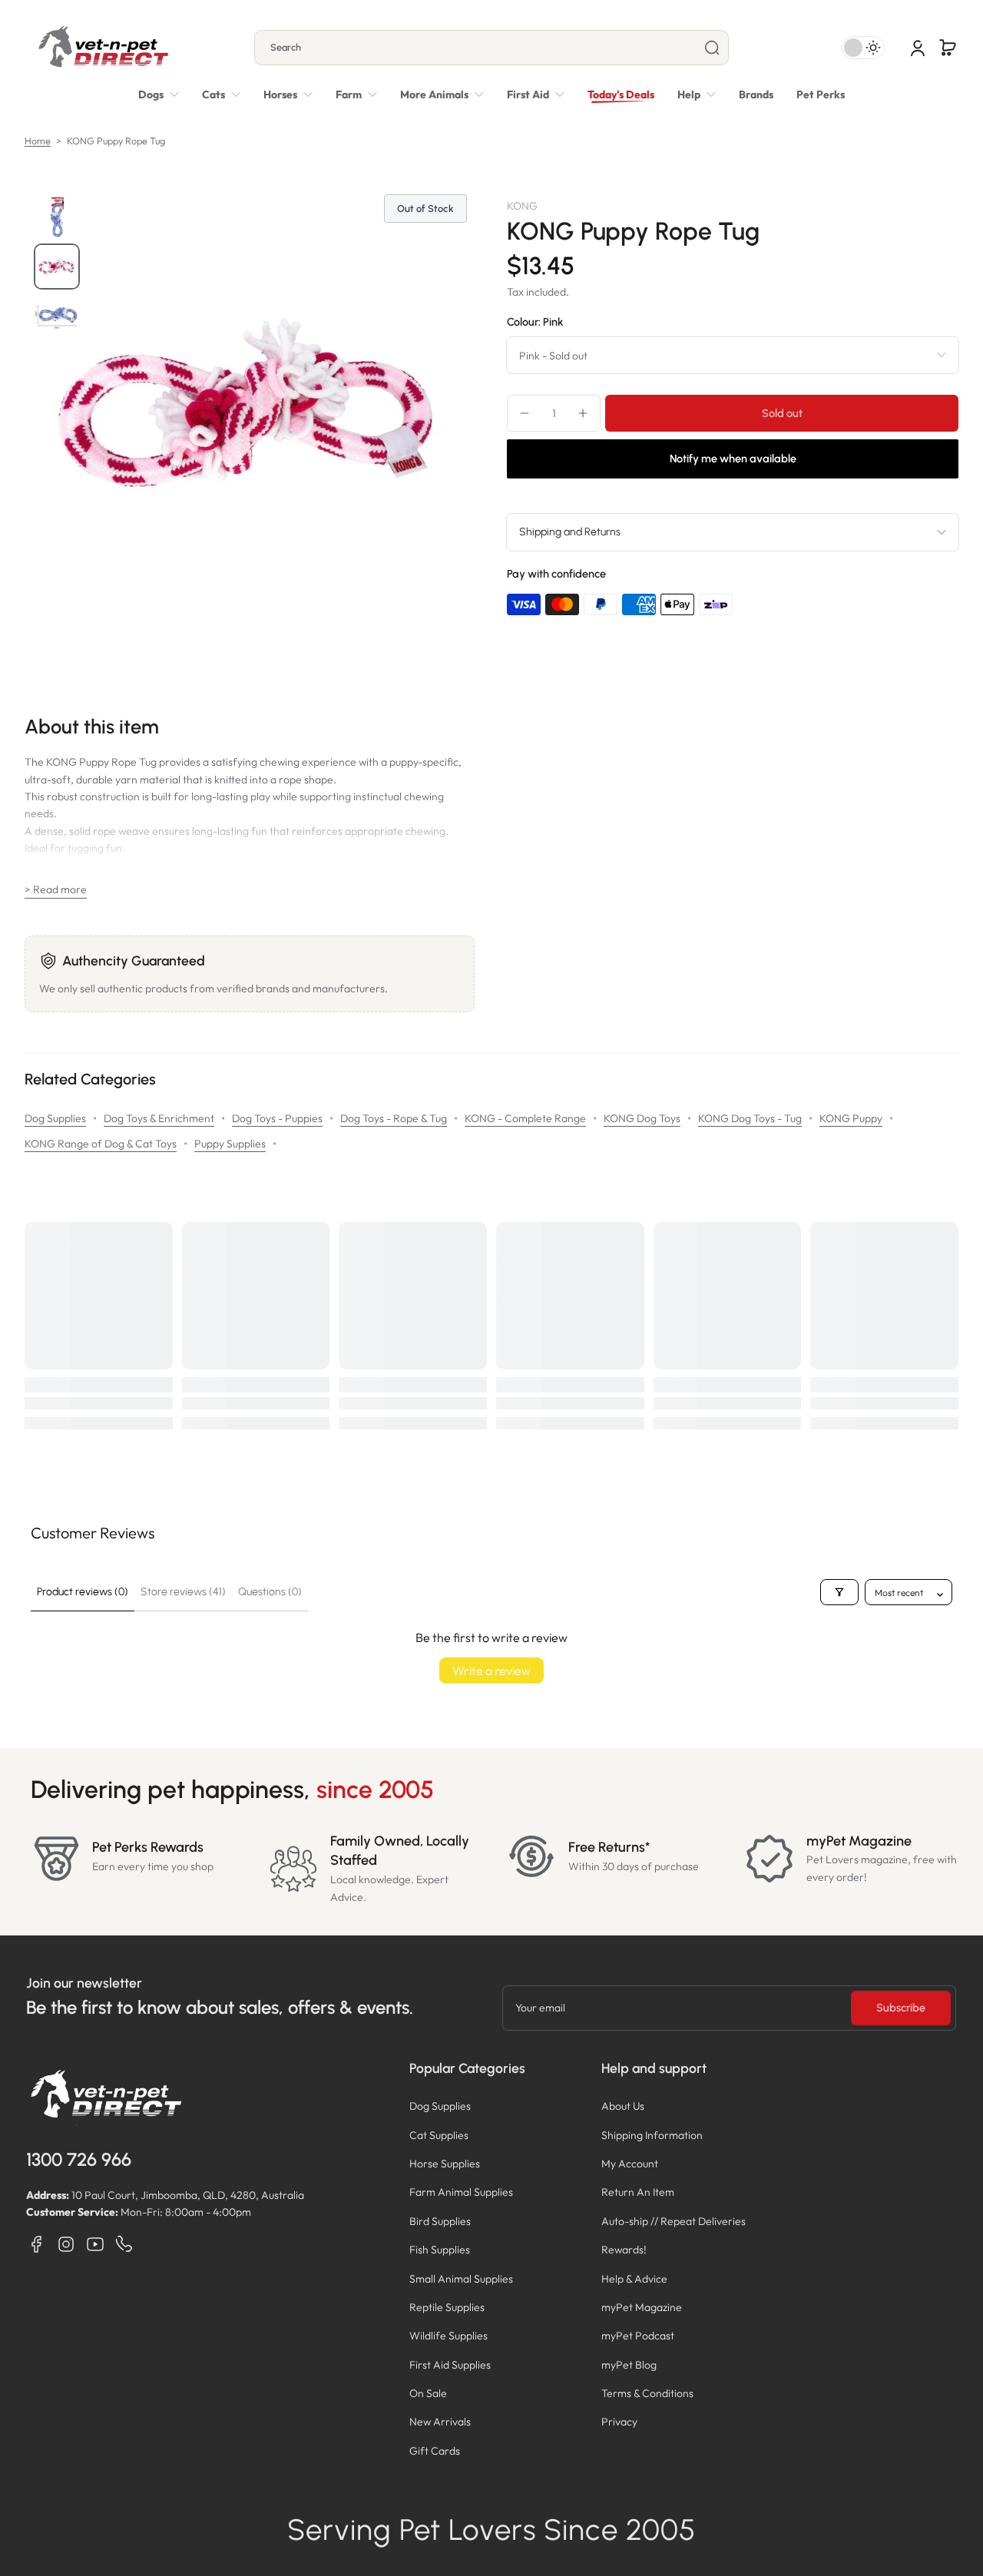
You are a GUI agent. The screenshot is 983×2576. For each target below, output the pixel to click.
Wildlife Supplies (448, 2336)
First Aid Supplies (450, 2365)
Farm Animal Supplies (461, 2192)
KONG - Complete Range (525, 1118)
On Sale (428, 2393)
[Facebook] (37, 2244)
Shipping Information (652, 2135)
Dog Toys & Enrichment (159, 1118)
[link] (442, 94)
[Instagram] (66, 2244)
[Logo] (103, 48)
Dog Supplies (55, 1118)
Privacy (619, 2422)
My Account (630, 2164)
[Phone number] (124, 2244)
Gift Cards (435, 2451)
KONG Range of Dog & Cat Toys (101, 1144)
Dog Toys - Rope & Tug (394, 1118)
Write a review (491, 1670)
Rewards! (624, 2250)
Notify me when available (733, 459)
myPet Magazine (642, 2307)
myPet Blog (629, 2365)
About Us (623, 2106)
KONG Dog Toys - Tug (750, 1118)
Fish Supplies (440, 2250)
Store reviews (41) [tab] (183, 1592)
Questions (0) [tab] (270, 1592)
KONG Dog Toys (642, 1118)
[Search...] (712, 48)
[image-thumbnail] (57, 217)
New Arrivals (440, 2422)
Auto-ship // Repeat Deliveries (674, 2221)
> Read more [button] (56, 889)
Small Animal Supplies (461, 2279)
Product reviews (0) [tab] (83, 1592)
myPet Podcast (638, 2336)
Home (38, 141)
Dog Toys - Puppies (277, 1118)
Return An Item (638, 2192)
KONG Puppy (851, 1118)
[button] (948, 48)
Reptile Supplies (447, 2307)
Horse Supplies (445, 2164)
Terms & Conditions (647, 2393)
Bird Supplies (440, 2221)
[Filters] (839, 1592)
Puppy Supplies (230, 1144)
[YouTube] (95, 2244)
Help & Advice (634, 2279)
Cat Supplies (439, 2135)
